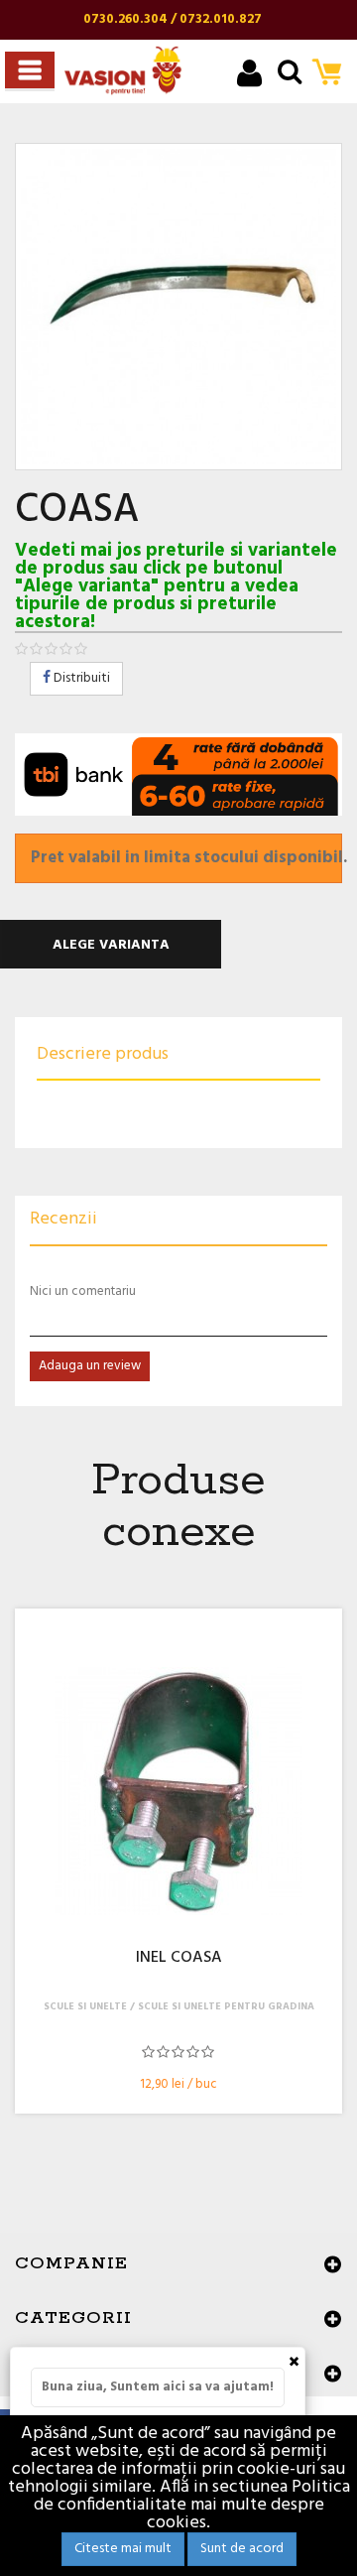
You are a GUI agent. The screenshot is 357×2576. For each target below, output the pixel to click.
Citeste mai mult (123, 2549)
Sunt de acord (242, 2549)
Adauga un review (90, 1366)
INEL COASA (179, 1959)
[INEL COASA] (178, 1791)
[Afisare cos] (333, 74)
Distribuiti (80, 678)
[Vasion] (123, 70)
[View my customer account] (249, 76)
